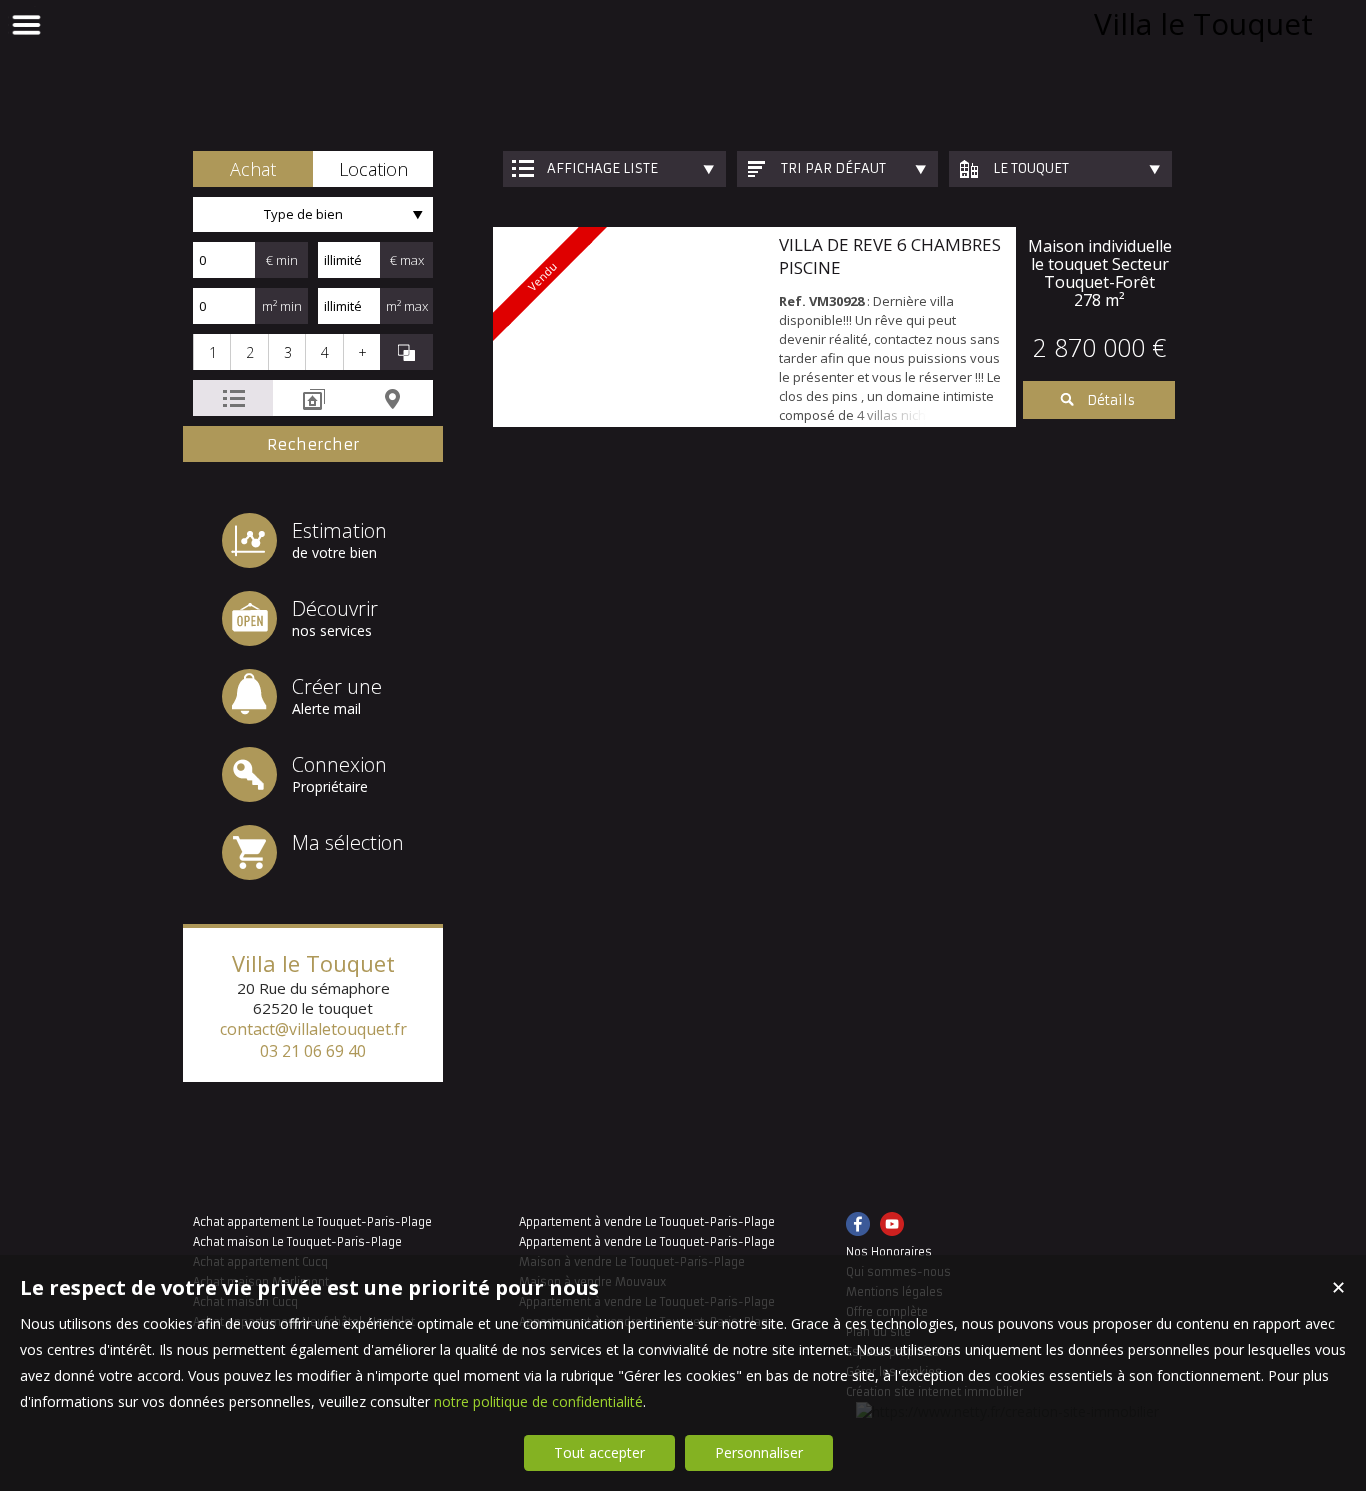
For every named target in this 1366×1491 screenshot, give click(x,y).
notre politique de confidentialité (538, 1401)
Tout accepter (599, 1452)
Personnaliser (759, 1452)
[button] (253, 169)
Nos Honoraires (889, 1252)
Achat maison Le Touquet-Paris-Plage (297, 1242)
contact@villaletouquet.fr (313, 1029)
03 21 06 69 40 (313, 1051)
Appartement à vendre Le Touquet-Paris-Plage (647, 1222)
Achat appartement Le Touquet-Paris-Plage (312, 1222)
